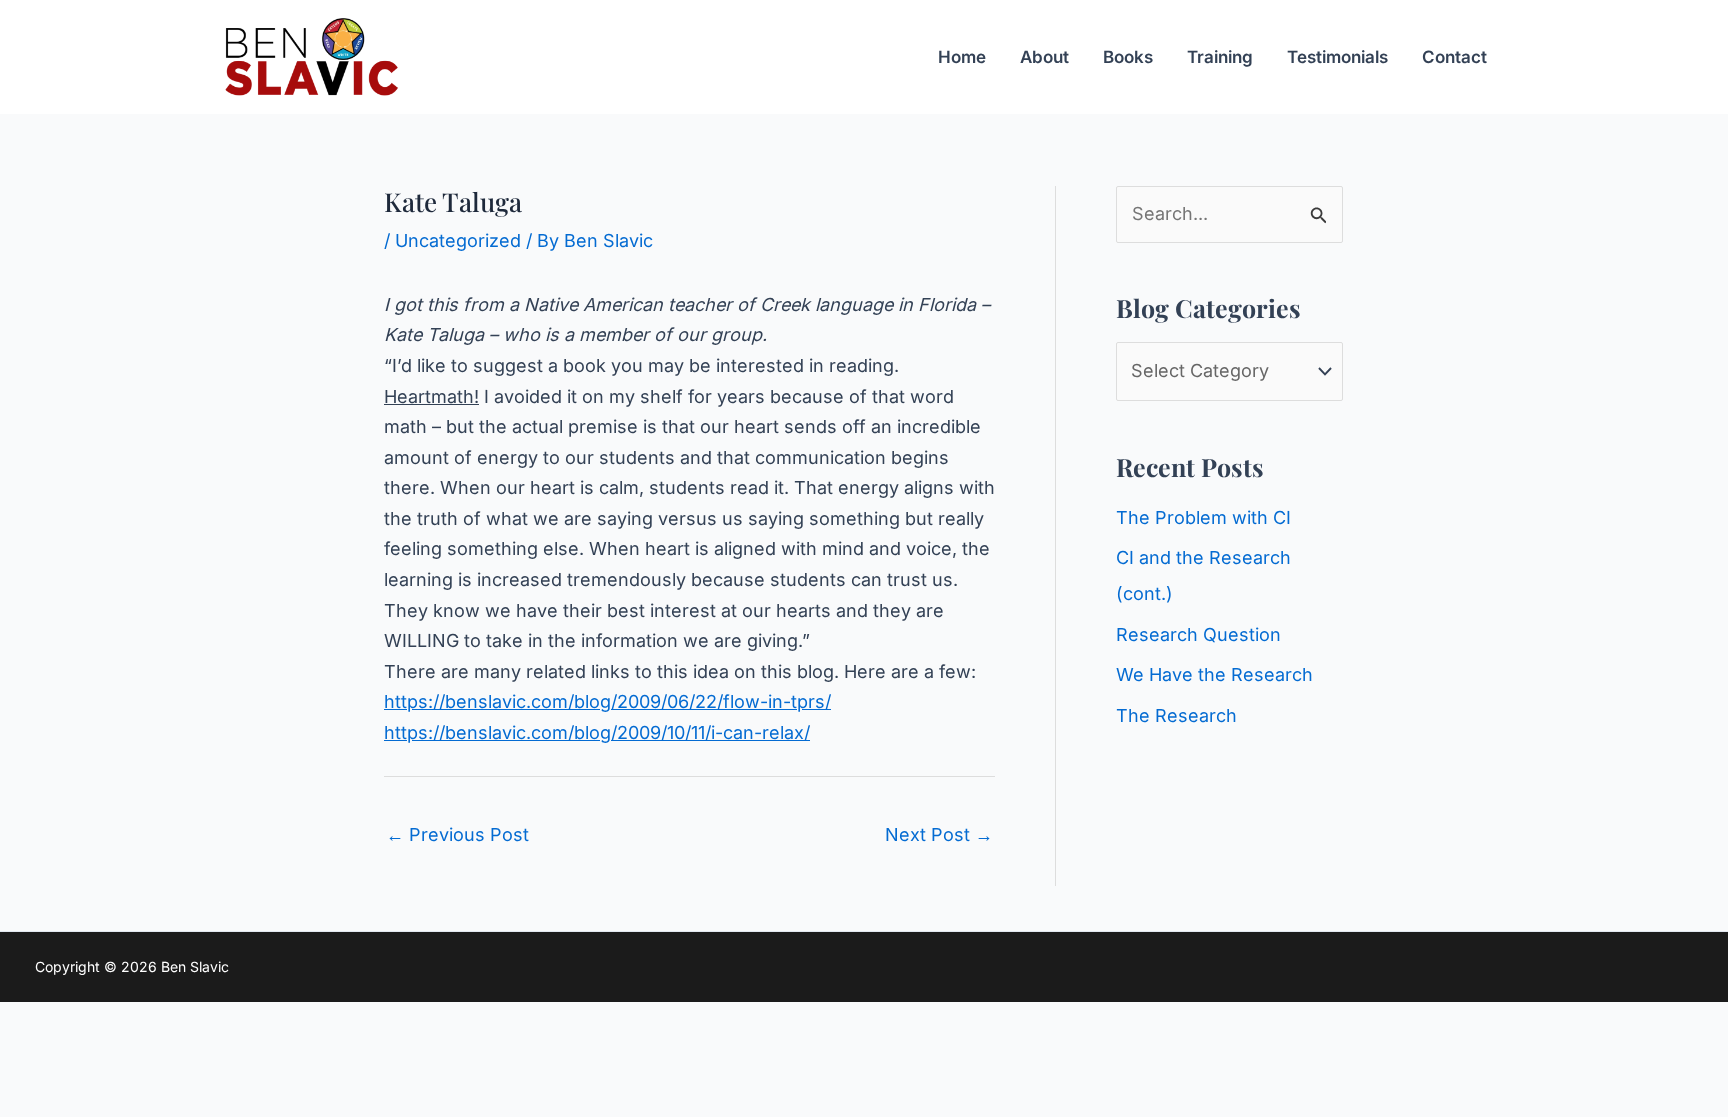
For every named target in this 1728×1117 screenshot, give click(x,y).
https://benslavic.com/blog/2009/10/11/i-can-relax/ (597, 732)
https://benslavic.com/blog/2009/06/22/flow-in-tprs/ (607, 701)
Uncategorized (458, 240)
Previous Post (457, 834)
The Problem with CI (1203, 517)
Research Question (1198, 634)
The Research (1176, 715)
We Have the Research (1214, 674)
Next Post (939, 834)
